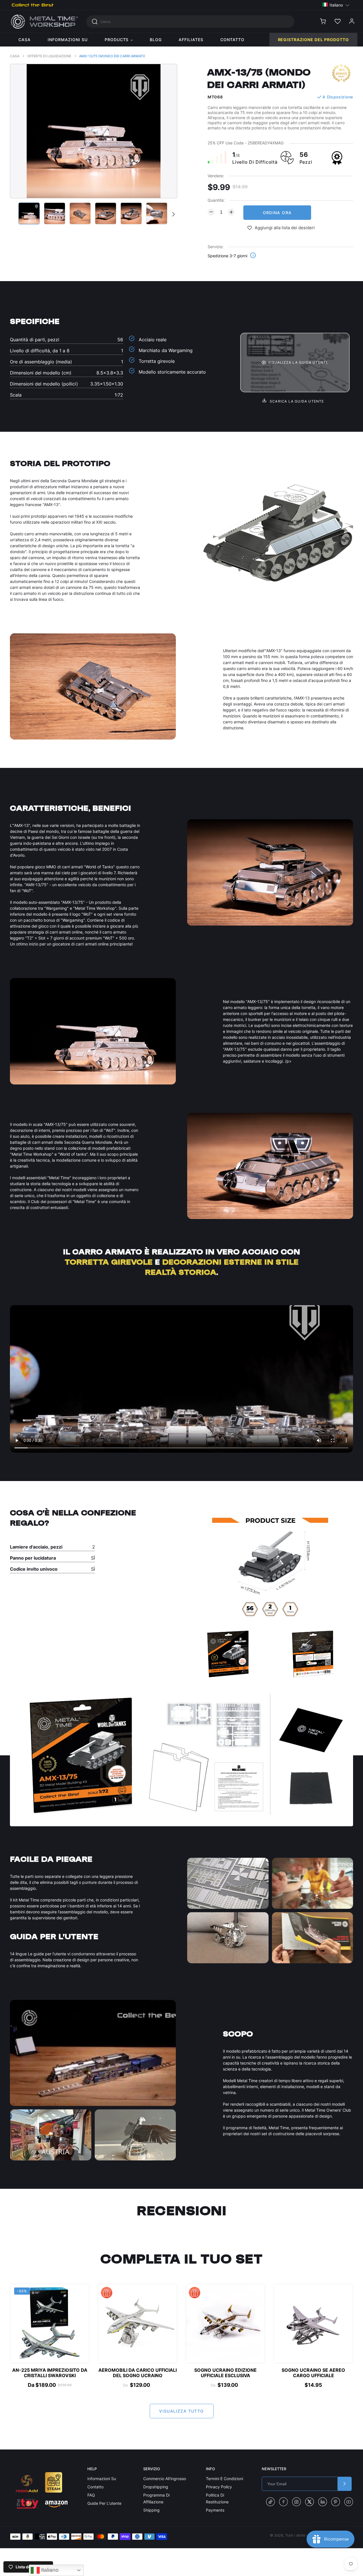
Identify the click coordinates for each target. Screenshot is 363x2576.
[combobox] (190, 22)
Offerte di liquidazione (49, 56)
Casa (15, 56)
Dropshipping (156, 2487)
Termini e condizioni (224, 2479)
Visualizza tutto (181, 2411)
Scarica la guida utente (296, 401)
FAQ (91, 2495)
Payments (215, 2510)
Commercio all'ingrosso (165, 2479)
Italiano (49, 2570)
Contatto (95, 2487)
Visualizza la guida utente (298, 362)
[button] (336, 5)
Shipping (151, 2510)
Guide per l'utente (104, 2503)
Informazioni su (102, 2479)
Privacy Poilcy (219, 2487)
